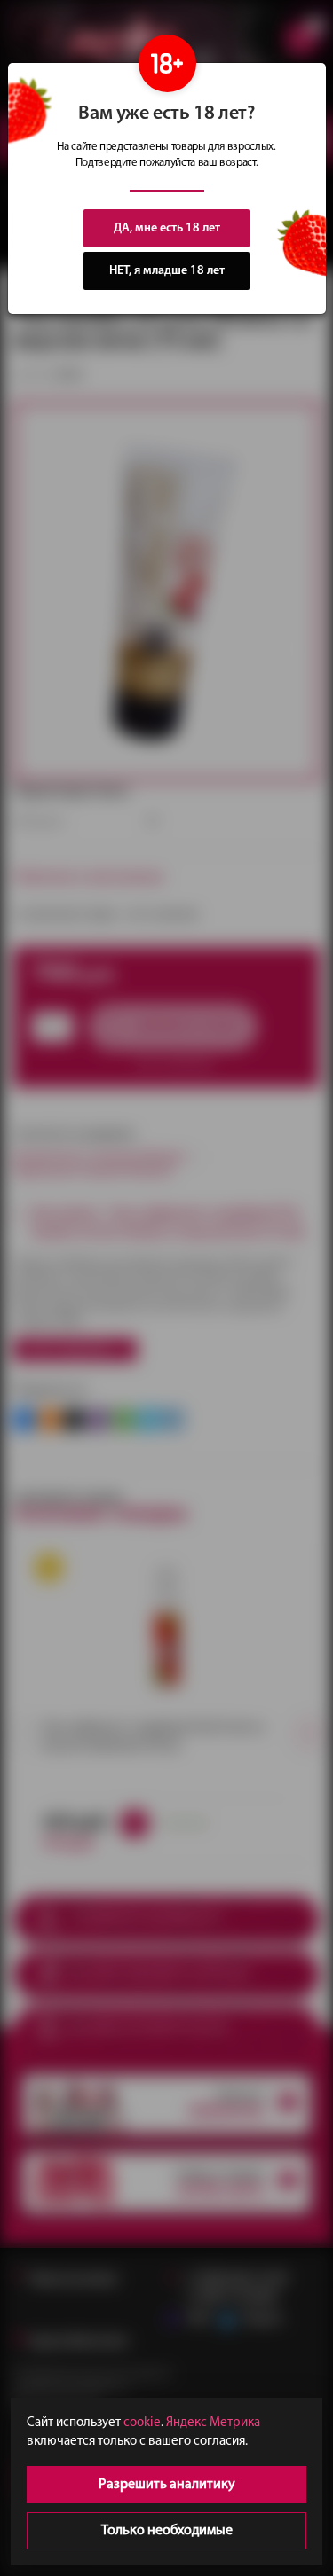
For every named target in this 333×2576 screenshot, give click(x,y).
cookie (142, 2423)
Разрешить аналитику (167, 2485)
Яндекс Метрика (213, 2423)
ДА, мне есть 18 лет (167, 228)
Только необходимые (167, 2531)
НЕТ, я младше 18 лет (167, 271)
